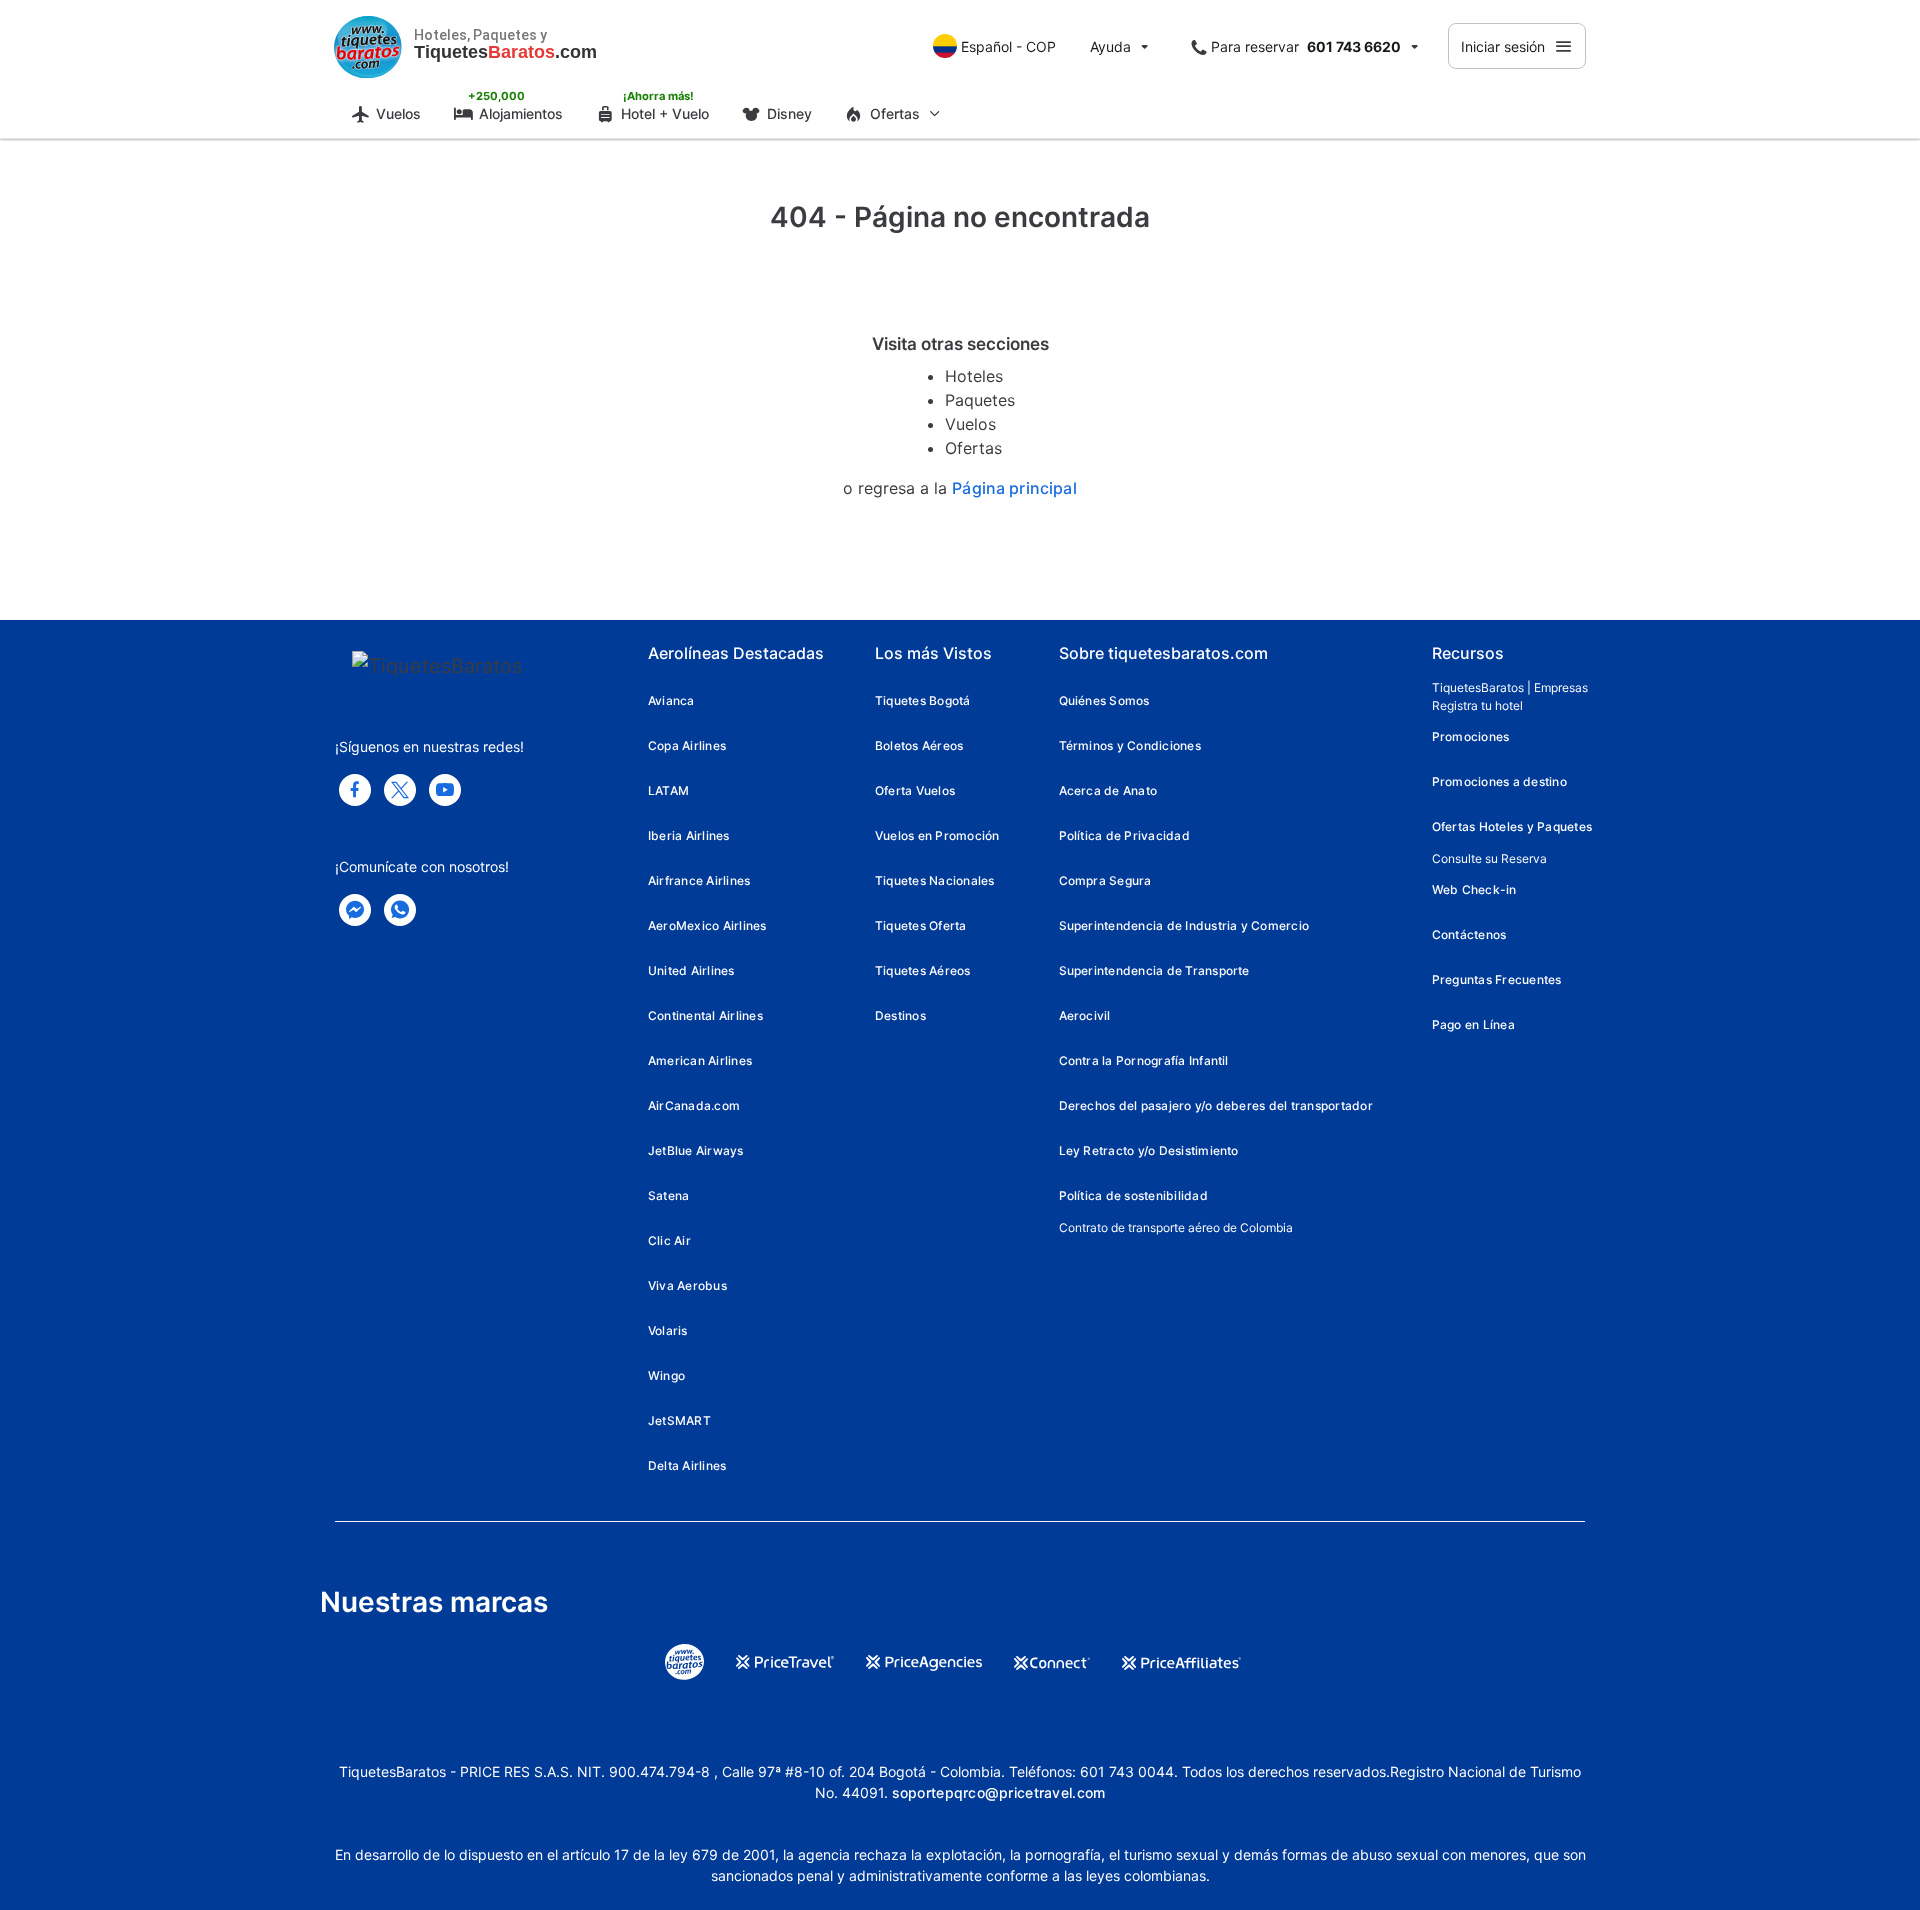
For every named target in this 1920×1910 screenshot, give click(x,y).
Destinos (900, 1015)
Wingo (666, 1375)
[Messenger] (355, 910)
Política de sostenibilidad (1133, 1195)
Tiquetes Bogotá (923, 700)
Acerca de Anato (1108, 790)
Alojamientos (521, 113)
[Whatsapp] (400, 910)
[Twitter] (400, 790)
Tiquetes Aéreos (923, 970)
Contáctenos (1469, 934)
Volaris (668, 1330)
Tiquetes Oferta (921, 925)
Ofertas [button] (895, 113)
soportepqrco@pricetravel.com (999, 1792)
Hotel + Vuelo (665, 113)
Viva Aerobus (687, 1285)
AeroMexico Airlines (707, 925)
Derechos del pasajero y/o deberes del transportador (1216, 1105)
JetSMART (679, 1420)
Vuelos (398, 113)
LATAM (668, 790)
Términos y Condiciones (1130, 745)
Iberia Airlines (689, 835)
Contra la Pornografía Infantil (1144, 1060)
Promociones (1471, 736)
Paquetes (980, 400)
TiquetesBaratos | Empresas (1510, 687)
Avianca (671, 700)
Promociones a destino (1499, 781)
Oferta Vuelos (915, 790)
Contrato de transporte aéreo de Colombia (1176, 1227)
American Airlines (700, 1060)
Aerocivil (1085, 1015)
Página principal (1014, 488)
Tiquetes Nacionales (935, 880)
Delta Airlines (687, 1465)
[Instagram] (445, 790)
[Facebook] (355, 790)
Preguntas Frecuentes (1497, 979)
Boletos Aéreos (919, 745)
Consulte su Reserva (1489, 858)
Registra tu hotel (1477, 705)
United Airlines (691, 970)
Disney (789, 113)
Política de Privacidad (1124, 835)
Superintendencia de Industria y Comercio (1184, 925)
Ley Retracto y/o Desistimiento (1149, 1150)
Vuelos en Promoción (937, 835)
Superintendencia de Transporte (1154, 970)
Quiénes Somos (1104, 700)
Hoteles (974, 376)
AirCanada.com (694, 1105)
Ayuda (1110, 46)
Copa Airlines (687, 745)
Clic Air (669, 1240)
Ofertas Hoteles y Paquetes (1512, 826)
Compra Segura (1105, 880)
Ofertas (973, 448)
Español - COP (1008, 46)
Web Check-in (1474, 889)
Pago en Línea (1473, 1024)
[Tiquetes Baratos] (368, 46)
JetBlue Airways (696, 1150)
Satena (668, 1195)
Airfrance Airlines (699, 880)
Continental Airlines (705, 1015)
